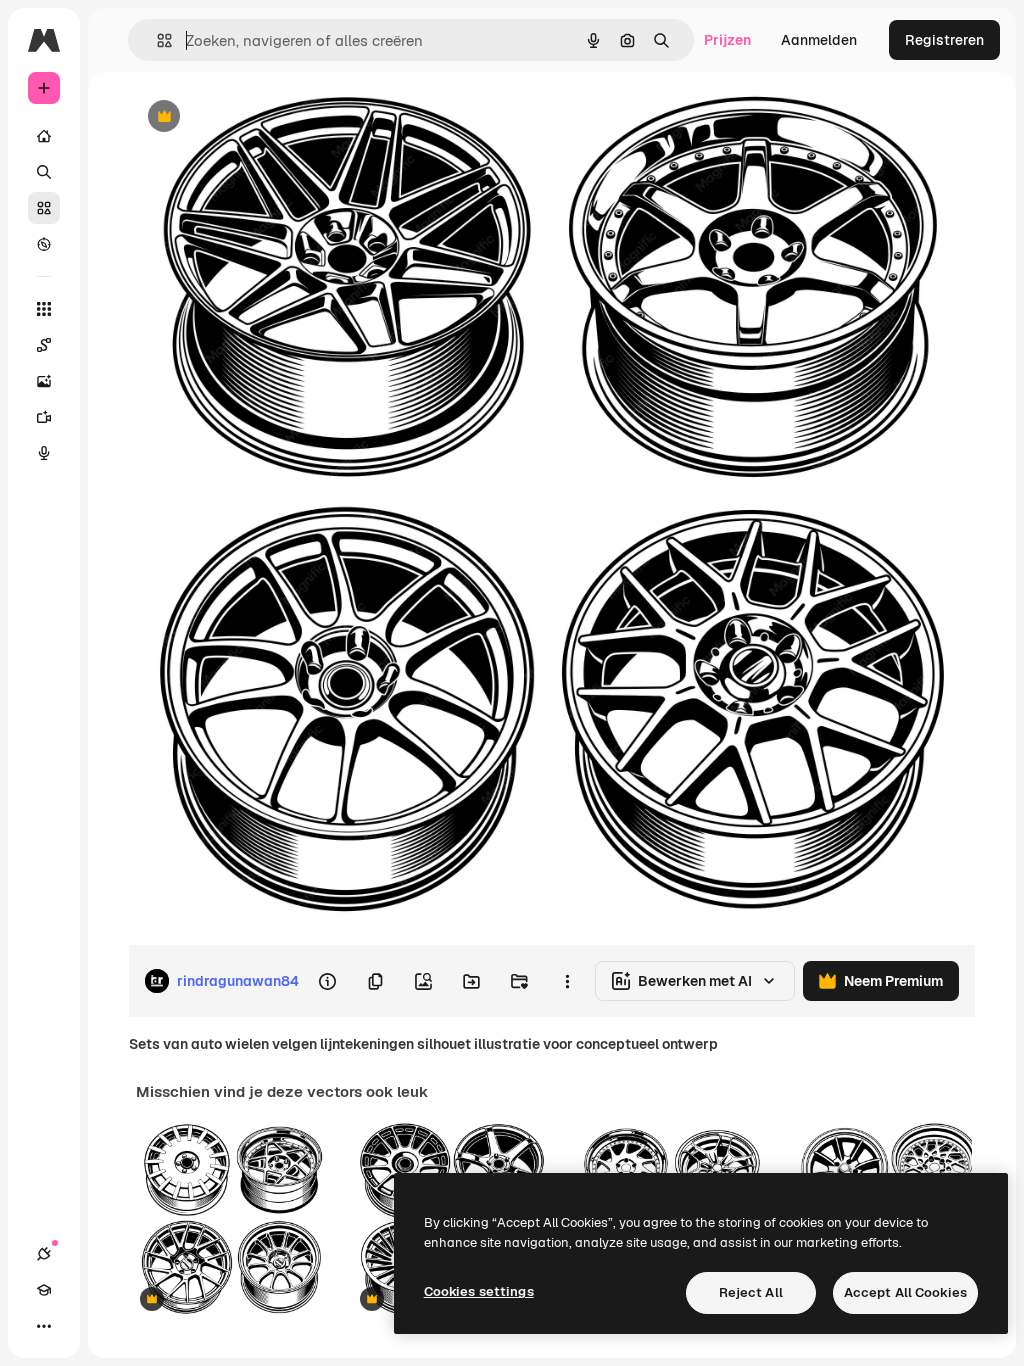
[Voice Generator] (44, 453)
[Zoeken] (44, 172)
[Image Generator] (44, 381)
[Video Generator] (44, 417)
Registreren (944, 40)
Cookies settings (479, 1291)
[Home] (44, 136)
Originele (259, 117)
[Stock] (44, 208)
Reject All (751, 1292)
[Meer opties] (567, 981)
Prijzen (727, 40)
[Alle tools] (44, 309)
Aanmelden (819, 40)
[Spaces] (44, 345)
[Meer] (44, 1326)
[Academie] (44, 1290)
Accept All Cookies (905, 1292)
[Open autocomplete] (156, 40)
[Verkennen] (44, 244)
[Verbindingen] (44, 1254)
